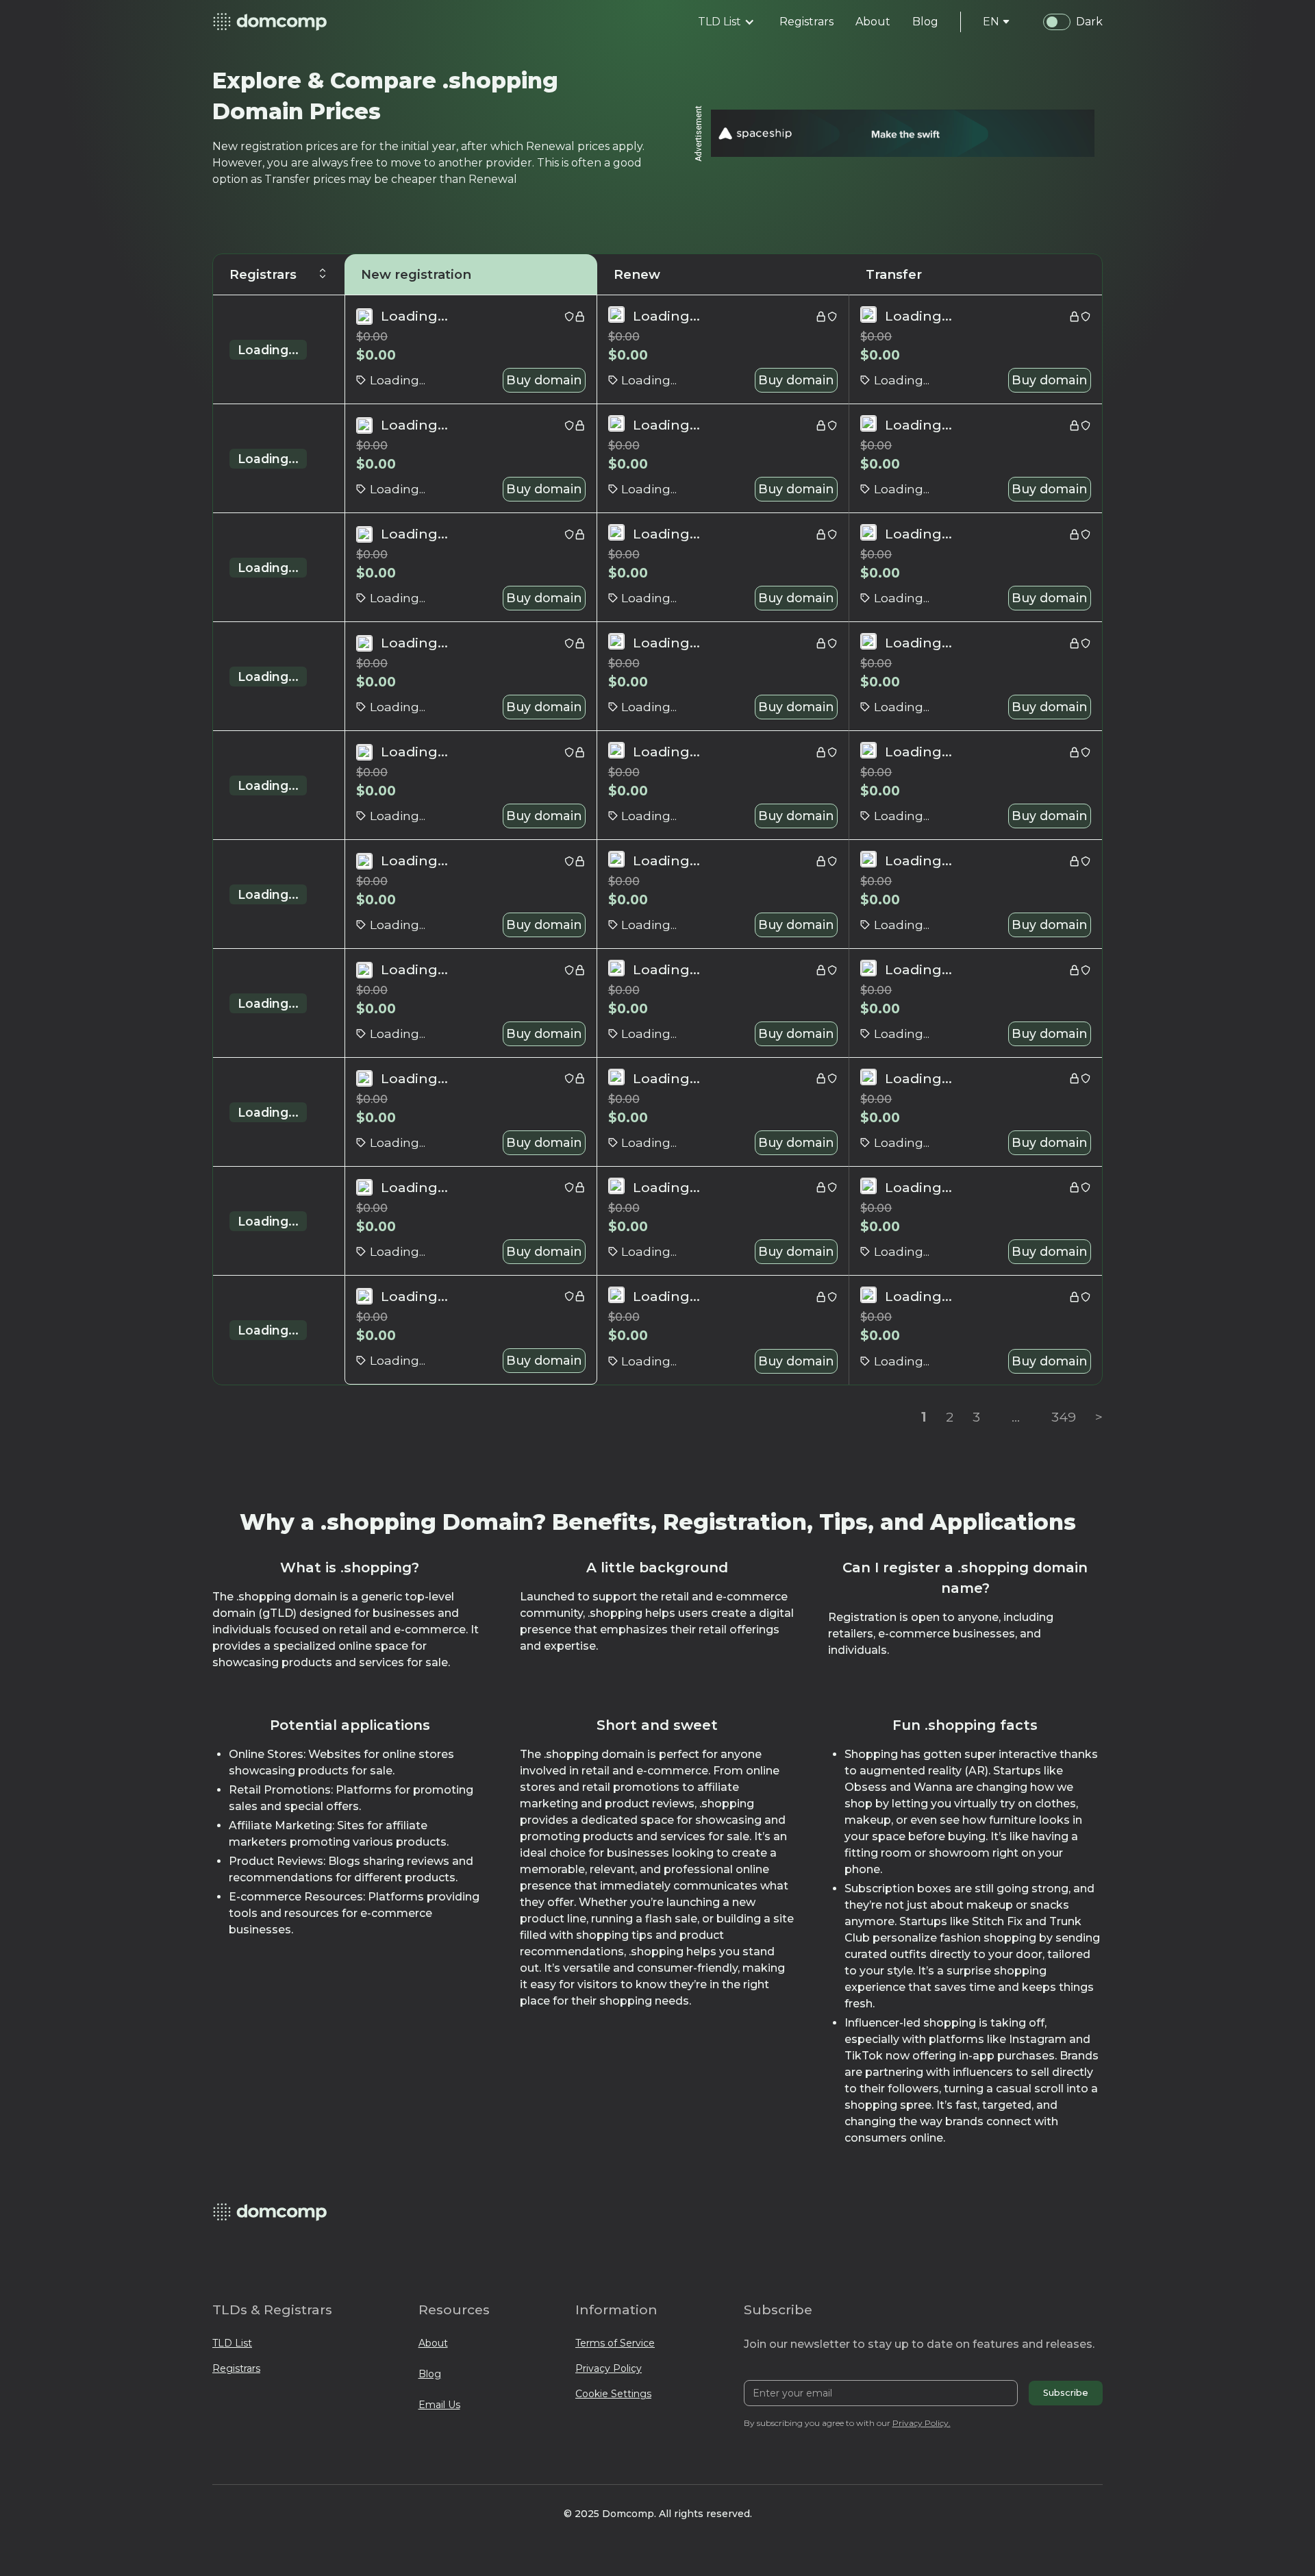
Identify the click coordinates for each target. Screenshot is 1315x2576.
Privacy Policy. (922, 2423)
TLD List (232, 2343)
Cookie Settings (613, 2394)
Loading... (268, 350)
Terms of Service (615, 2343)
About (433, 2343)
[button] (726, 22)
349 (1064, 1417)
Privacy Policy (609, 2368)
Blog (430, 2374)
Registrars (236, 2368)
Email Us (439, 2405)
